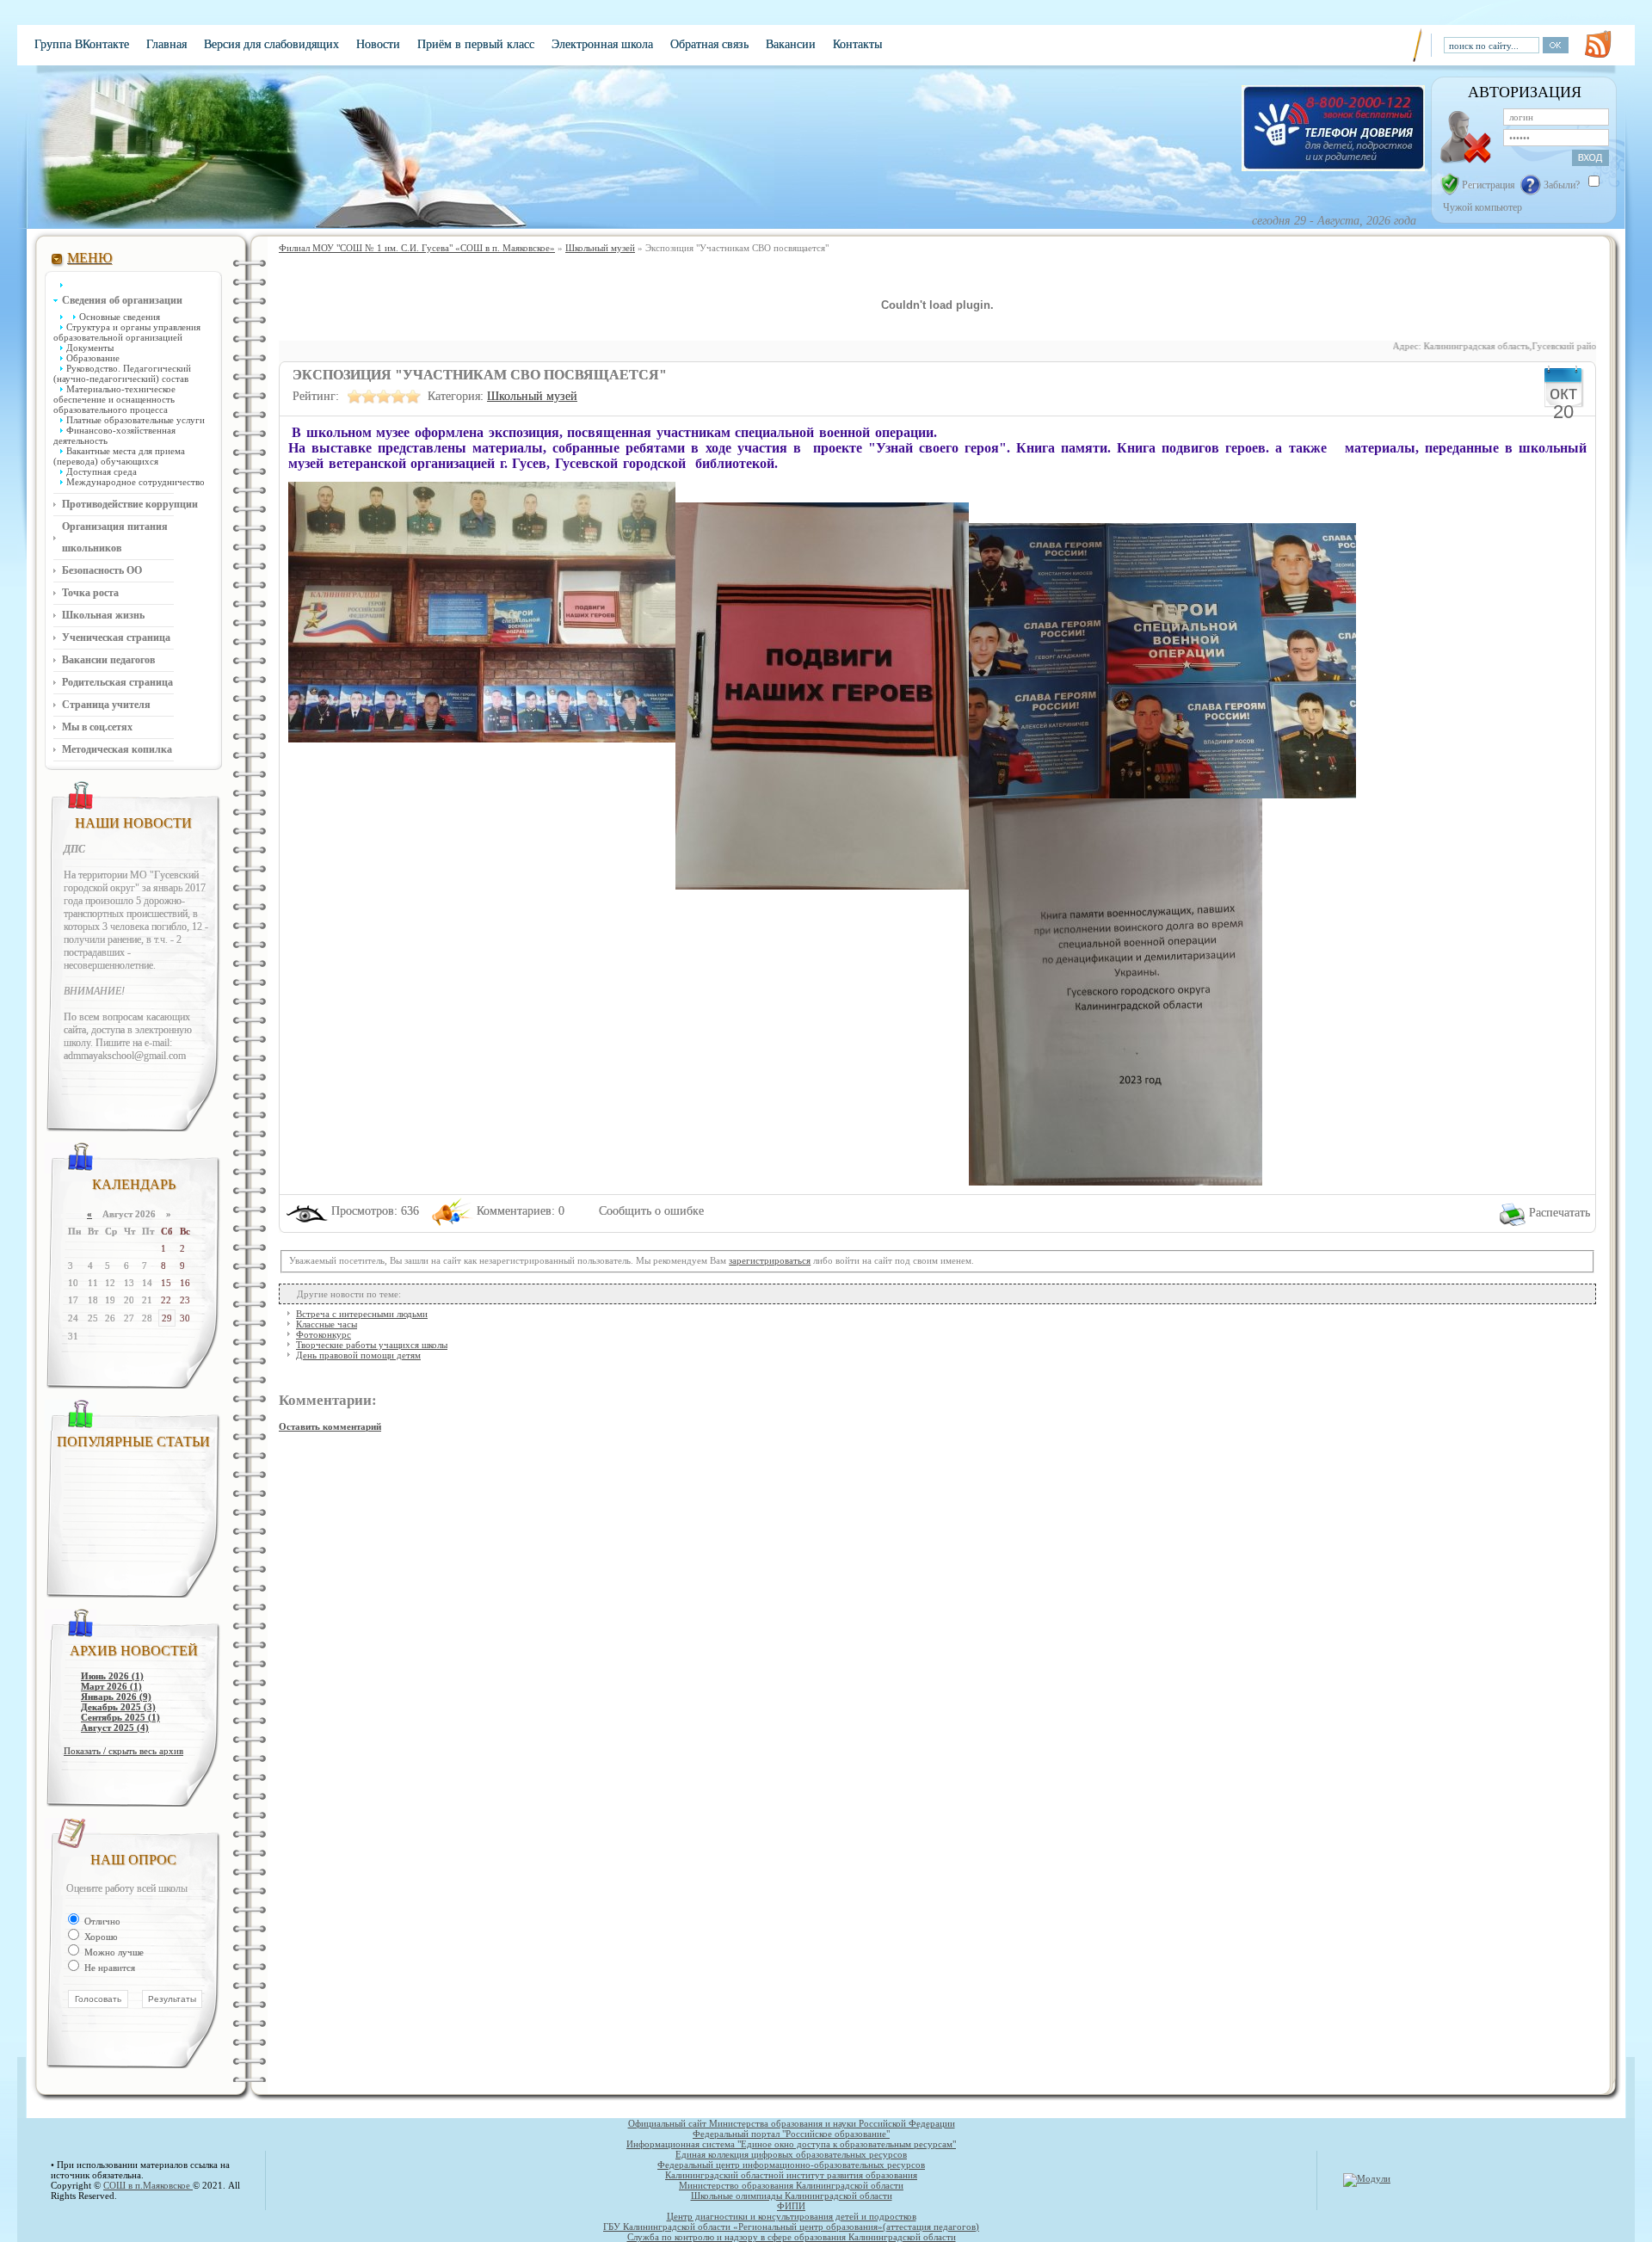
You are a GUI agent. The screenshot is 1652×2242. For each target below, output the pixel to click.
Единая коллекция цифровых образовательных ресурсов (791, 2154)
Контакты (857, 44)
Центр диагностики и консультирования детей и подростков (792, 2216)
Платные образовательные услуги (136, 420)
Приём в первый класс (476, 44)
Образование (93, 358)
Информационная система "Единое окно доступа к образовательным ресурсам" (791, 2144)
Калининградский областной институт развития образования (791, 2175)
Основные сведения (120, 317)
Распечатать (1560, 1213)
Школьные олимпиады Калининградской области (792, 2196)
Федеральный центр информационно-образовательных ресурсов (791, 2165)
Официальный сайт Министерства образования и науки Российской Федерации (792, 2123)
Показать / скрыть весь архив (123, 1751)
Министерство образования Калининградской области (791, 2185)
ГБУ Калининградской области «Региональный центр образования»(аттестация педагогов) (791, 2227)
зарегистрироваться (770, 1260)
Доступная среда (102, 471)
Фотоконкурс (324, 1334)
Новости (378, 44)
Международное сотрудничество (136, 482)
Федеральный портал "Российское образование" (791, 2134)
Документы (90, 348)
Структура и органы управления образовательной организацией (127, 332)
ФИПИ (791, 2206)
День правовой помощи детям (358, 1355)
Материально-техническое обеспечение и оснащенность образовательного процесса (114, 399)
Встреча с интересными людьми (362, 1314)
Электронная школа (602, 44)
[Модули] (1367, 2178)
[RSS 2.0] (1598, 44)
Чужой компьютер (1481, 207)
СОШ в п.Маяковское (148, 2185)
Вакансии (791, 44)
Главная (166, 44)
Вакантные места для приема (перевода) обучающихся (119, 456)
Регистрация (1489, 185)
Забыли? (1562, 185)
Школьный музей (532, 396)
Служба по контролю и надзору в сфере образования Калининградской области (792, 2237)
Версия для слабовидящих (271, 44)
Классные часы (327, 1324)
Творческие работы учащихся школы (372, 1345)
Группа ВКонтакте (82, 44)
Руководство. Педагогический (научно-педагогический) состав (122, 373)
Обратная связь (709, 44)
